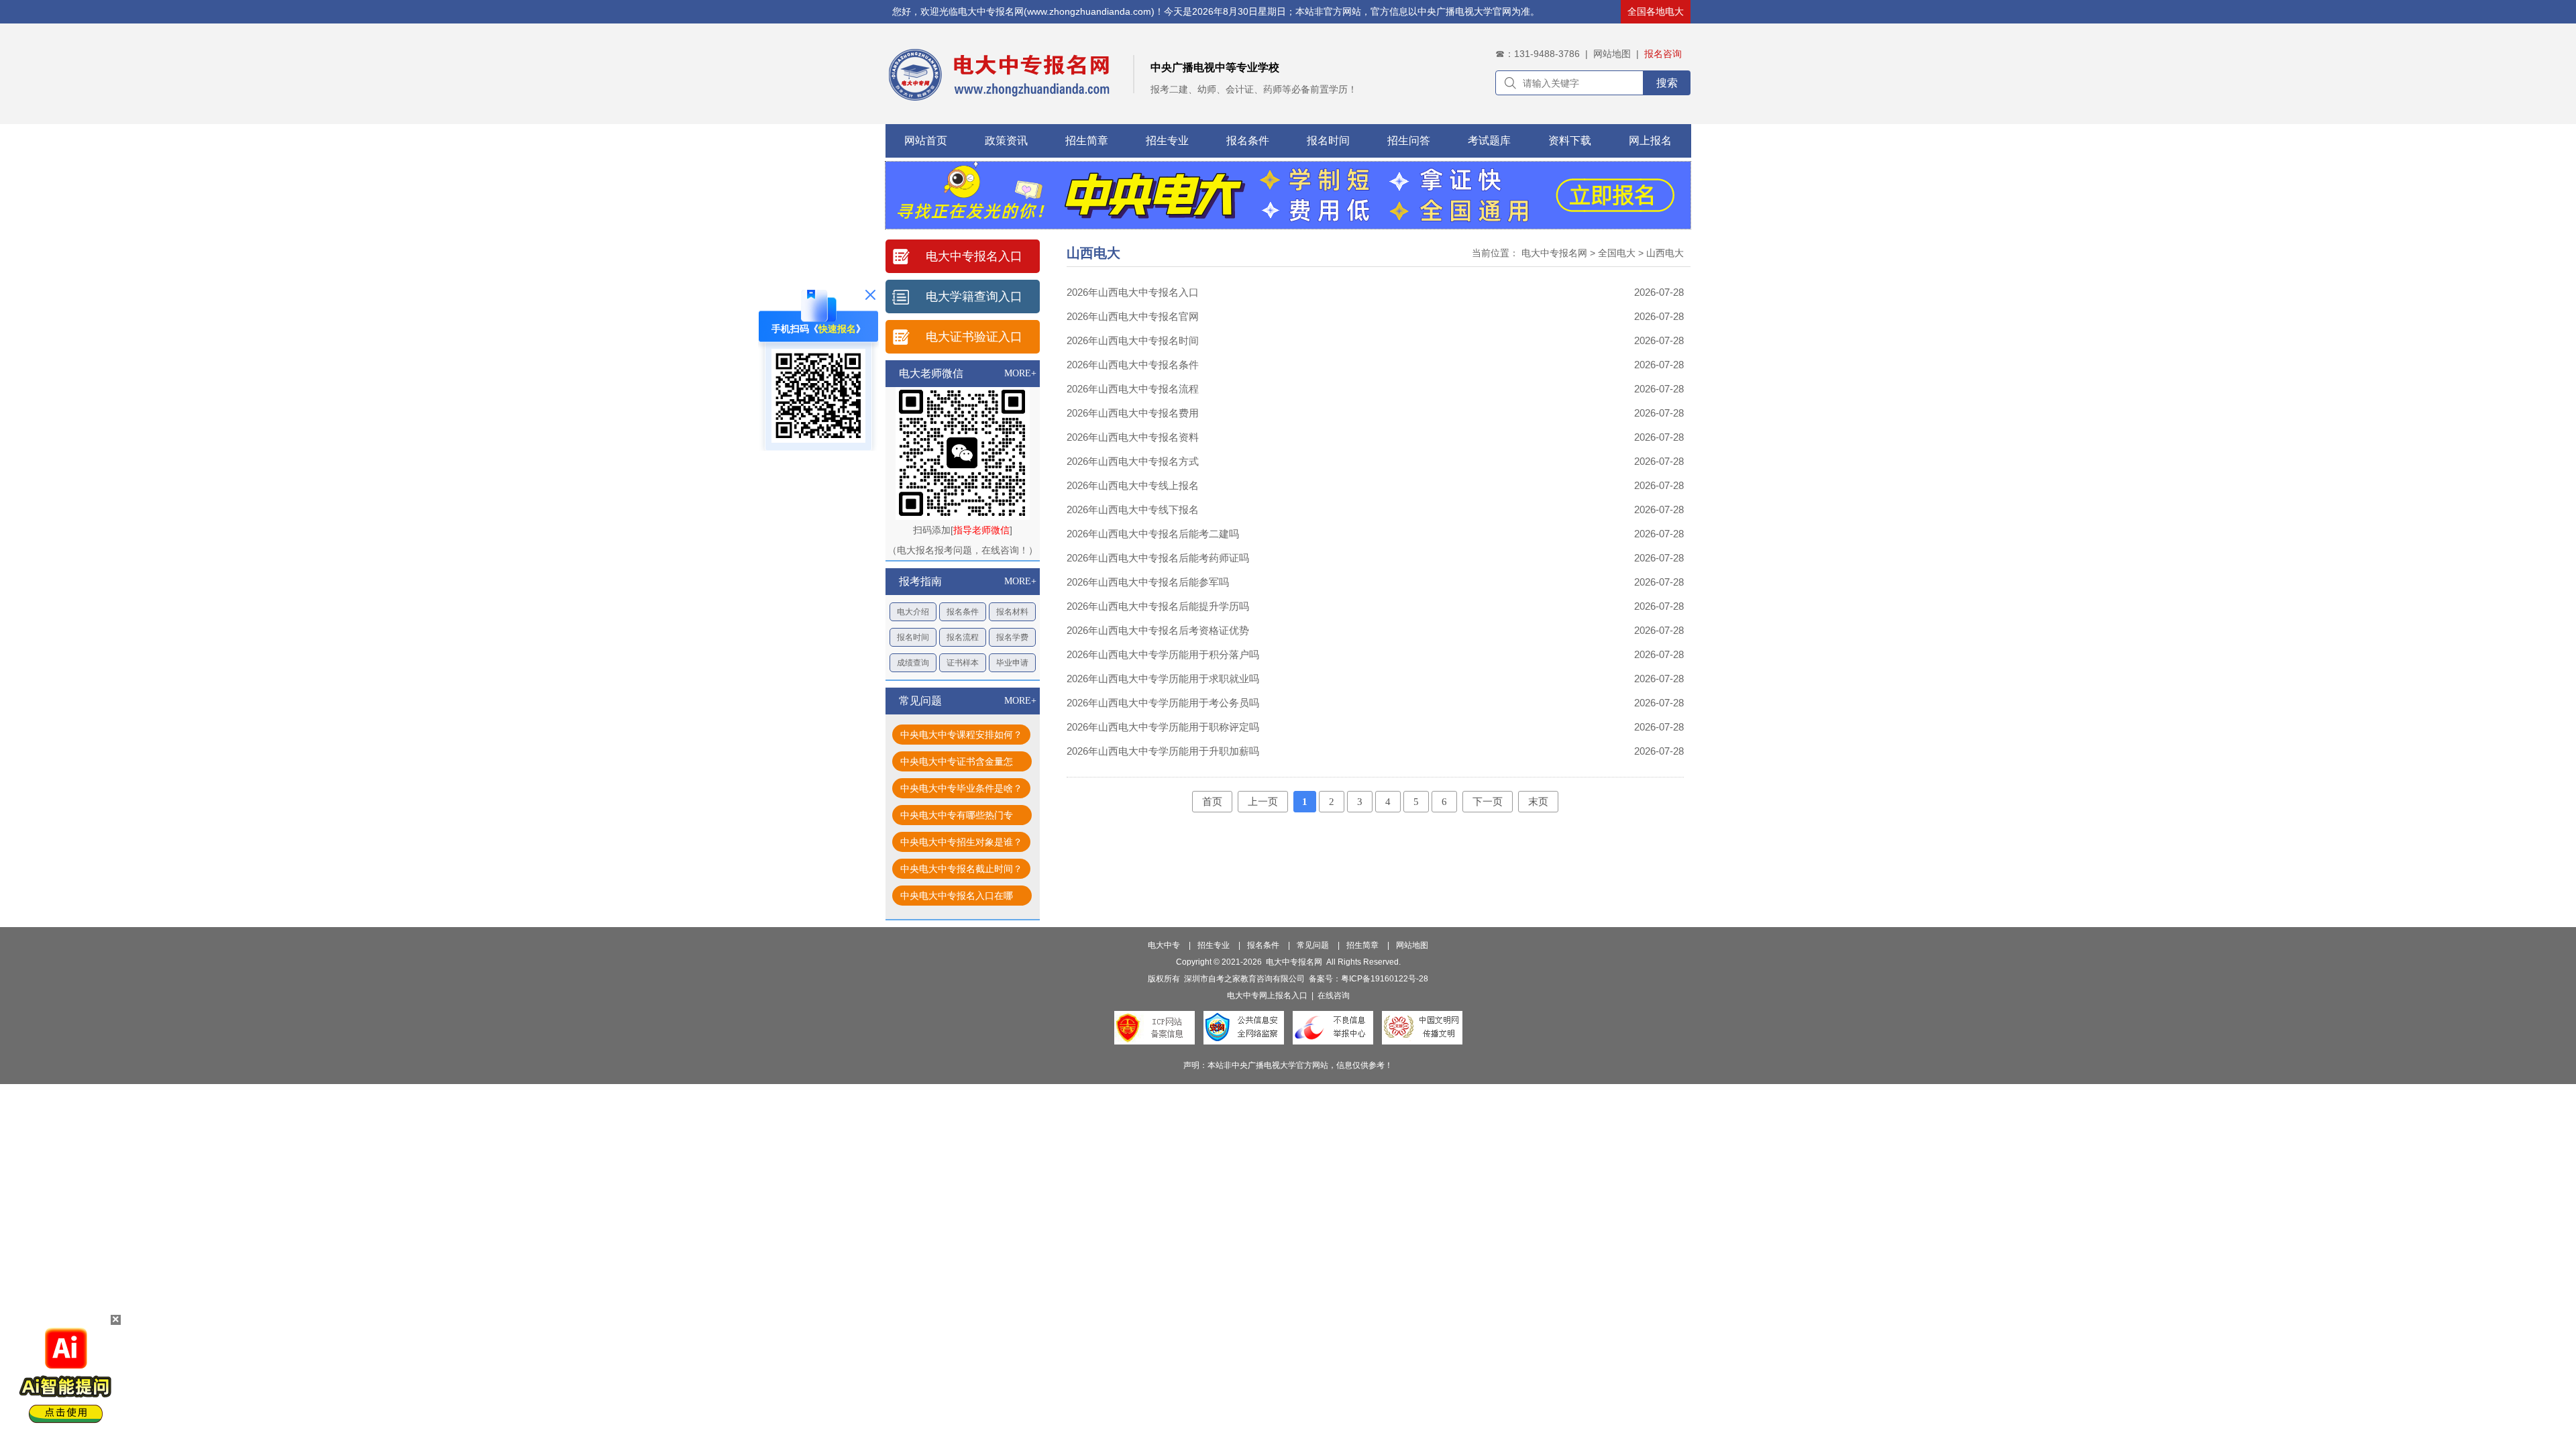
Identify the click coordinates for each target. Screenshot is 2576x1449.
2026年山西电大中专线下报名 (1133, 509)
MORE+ (1020, 373)
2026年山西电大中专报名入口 (1133, 292)
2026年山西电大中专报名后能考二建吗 (1153, 534)
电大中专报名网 (1554, 253)
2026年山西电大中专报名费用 (1133, 413)
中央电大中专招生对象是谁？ (961, 842)
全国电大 (1617, 253)
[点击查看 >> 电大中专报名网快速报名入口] (818, 439)
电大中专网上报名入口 (1267, 996)
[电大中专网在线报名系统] (1288, 225)
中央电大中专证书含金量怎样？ (957, 764)
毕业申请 (1012, 663)
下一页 (1488, 802)
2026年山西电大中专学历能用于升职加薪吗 (1163, 751)
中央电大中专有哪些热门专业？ (957, 817)
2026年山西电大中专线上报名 (1133, 485)
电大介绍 (913, 612)
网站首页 (926, 141)
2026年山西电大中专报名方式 (1133, 461)
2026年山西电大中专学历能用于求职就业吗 (1163, 679)
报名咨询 (1663, 54)
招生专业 (1167, 141)
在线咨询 (1334, 996)
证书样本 (963, 663)
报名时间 (1328, 141)
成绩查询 (913, 663)
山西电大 (1665, 253)
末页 (1538, 802)
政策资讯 (1006, 141)
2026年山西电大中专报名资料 (1133, 437)
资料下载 (1570, 141)
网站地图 (1612, 54)
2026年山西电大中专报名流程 (1133, 389)
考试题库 (1489, 141)
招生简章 (1087, 141)
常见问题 (1313, 945)
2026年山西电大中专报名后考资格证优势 (1158, 630)
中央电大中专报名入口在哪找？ (957, 898)
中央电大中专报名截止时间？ (961, 869)
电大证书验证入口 (974, 337)
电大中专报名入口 (974, 256)
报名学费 (1012, 637)
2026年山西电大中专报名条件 (1133, 365)
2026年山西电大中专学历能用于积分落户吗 (1163, 654)
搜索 (1667, 83)
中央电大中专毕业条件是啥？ (961, 788)
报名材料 (1012, 612)
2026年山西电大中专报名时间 (1133, 340)
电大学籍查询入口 (974, 297)
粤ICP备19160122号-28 (1385, 979)
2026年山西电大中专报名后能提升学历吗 (1158, 606)
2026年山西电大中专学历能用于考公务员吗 (1163, 703)
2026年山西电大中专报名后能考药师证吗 (1158, 558)
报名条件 (1248, 141)
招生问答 (1409, 141)
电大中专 (1164, 945)
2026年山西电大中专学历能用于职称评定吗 (1163, 727)
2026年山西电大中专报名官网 (1133, 316)
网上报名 (1650, 141)
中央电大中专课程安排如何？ (961, 735)
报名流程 (963, 637)
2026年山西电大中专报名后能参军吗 (1148, 582)
